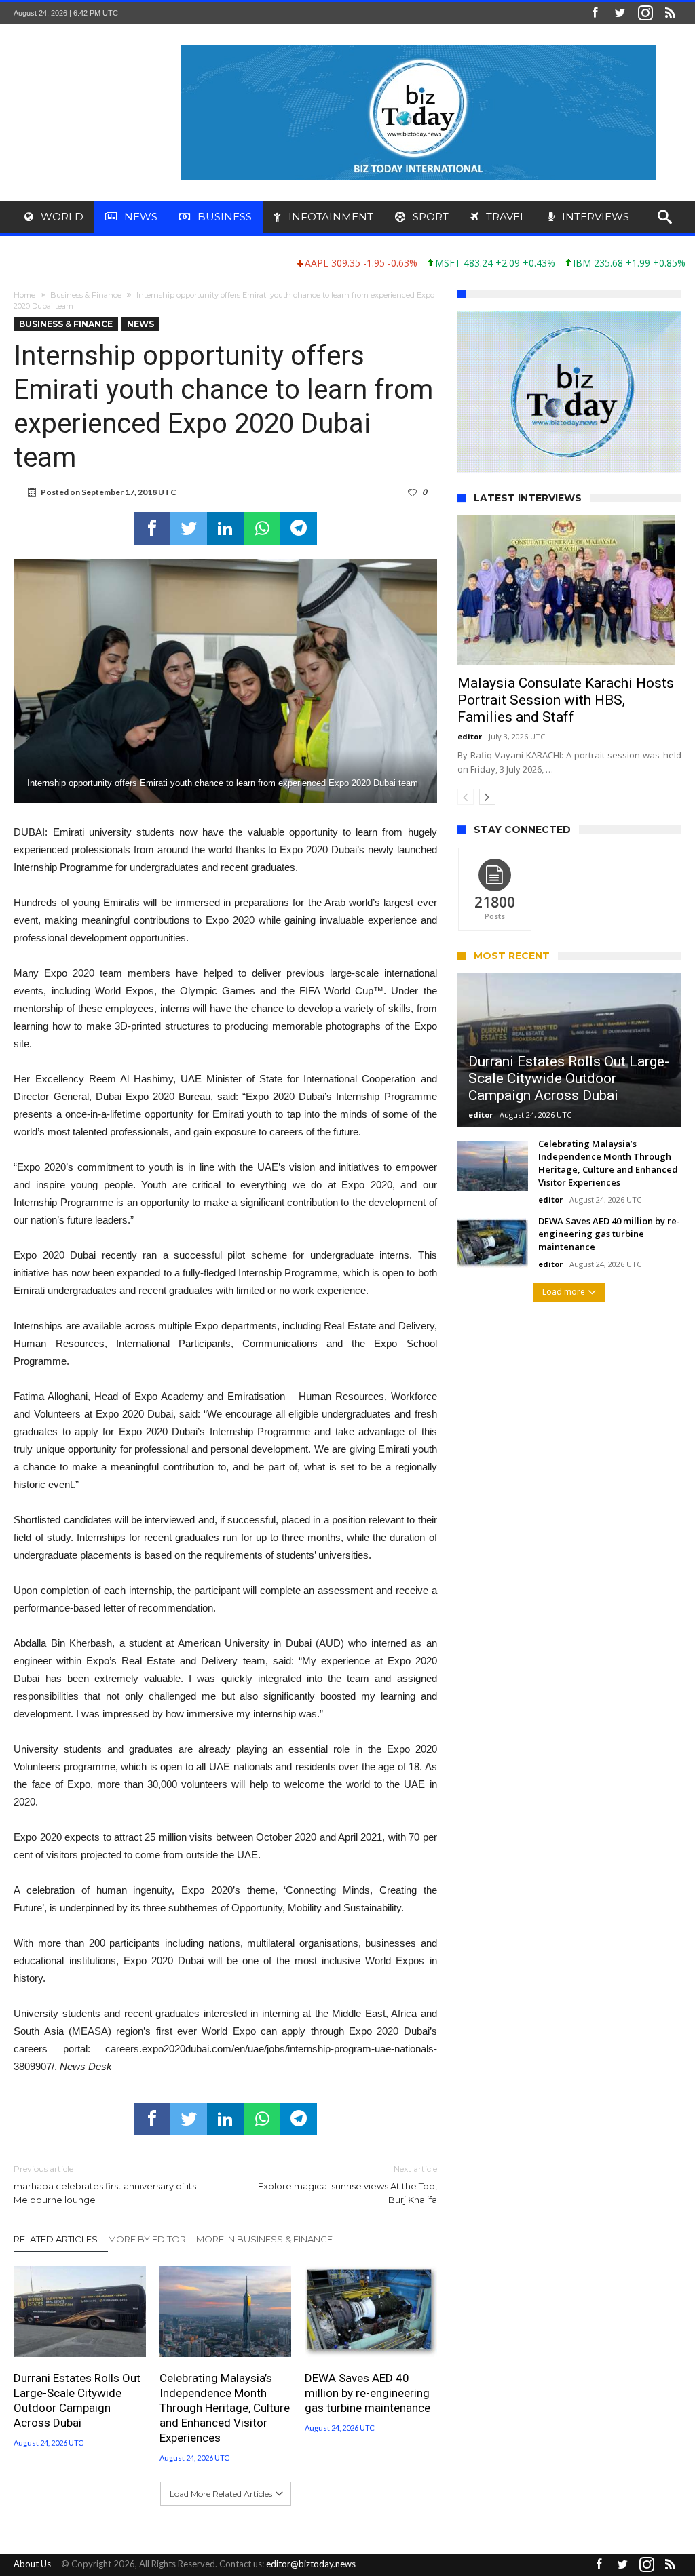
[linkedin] (225, 528)
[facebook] (152, 528)
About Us (32, 2564)
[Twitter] (620, 13)
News (140, 324)
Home (24, 295)
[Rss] (671, 13)
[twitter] (189, 528)
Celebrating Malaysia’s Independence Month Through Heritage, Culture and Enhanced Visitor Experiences (225, 2408)
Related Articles (56, 2239)
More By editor (147, 2239)
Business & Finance (86, 295)
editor (470, 798)
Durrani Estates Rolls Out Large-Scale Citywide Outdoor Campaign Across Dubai (77, 2400)
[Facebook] (595, 13)
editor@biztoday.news (311, 2564)
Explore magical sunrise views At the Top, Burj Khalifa (347, 2184)
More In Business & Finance (264, 2239)
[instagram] (645, 13)
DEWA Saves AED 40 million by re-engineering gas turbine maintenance (368, 2393)
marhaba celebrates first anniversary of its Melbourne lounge (105, 2184)
